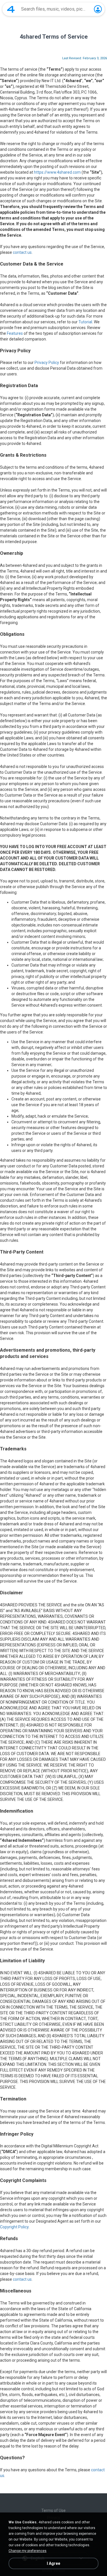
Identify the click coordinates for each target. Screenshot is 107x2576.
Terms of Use (53, 2510)
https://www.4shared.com (57, 172)
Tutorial (85, 322)
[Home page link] (11, 9)
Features (15, 333)
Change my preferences (28, 2551)
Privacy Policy (47, 363)
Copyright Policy (14, 2227)
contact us (22, 252)
